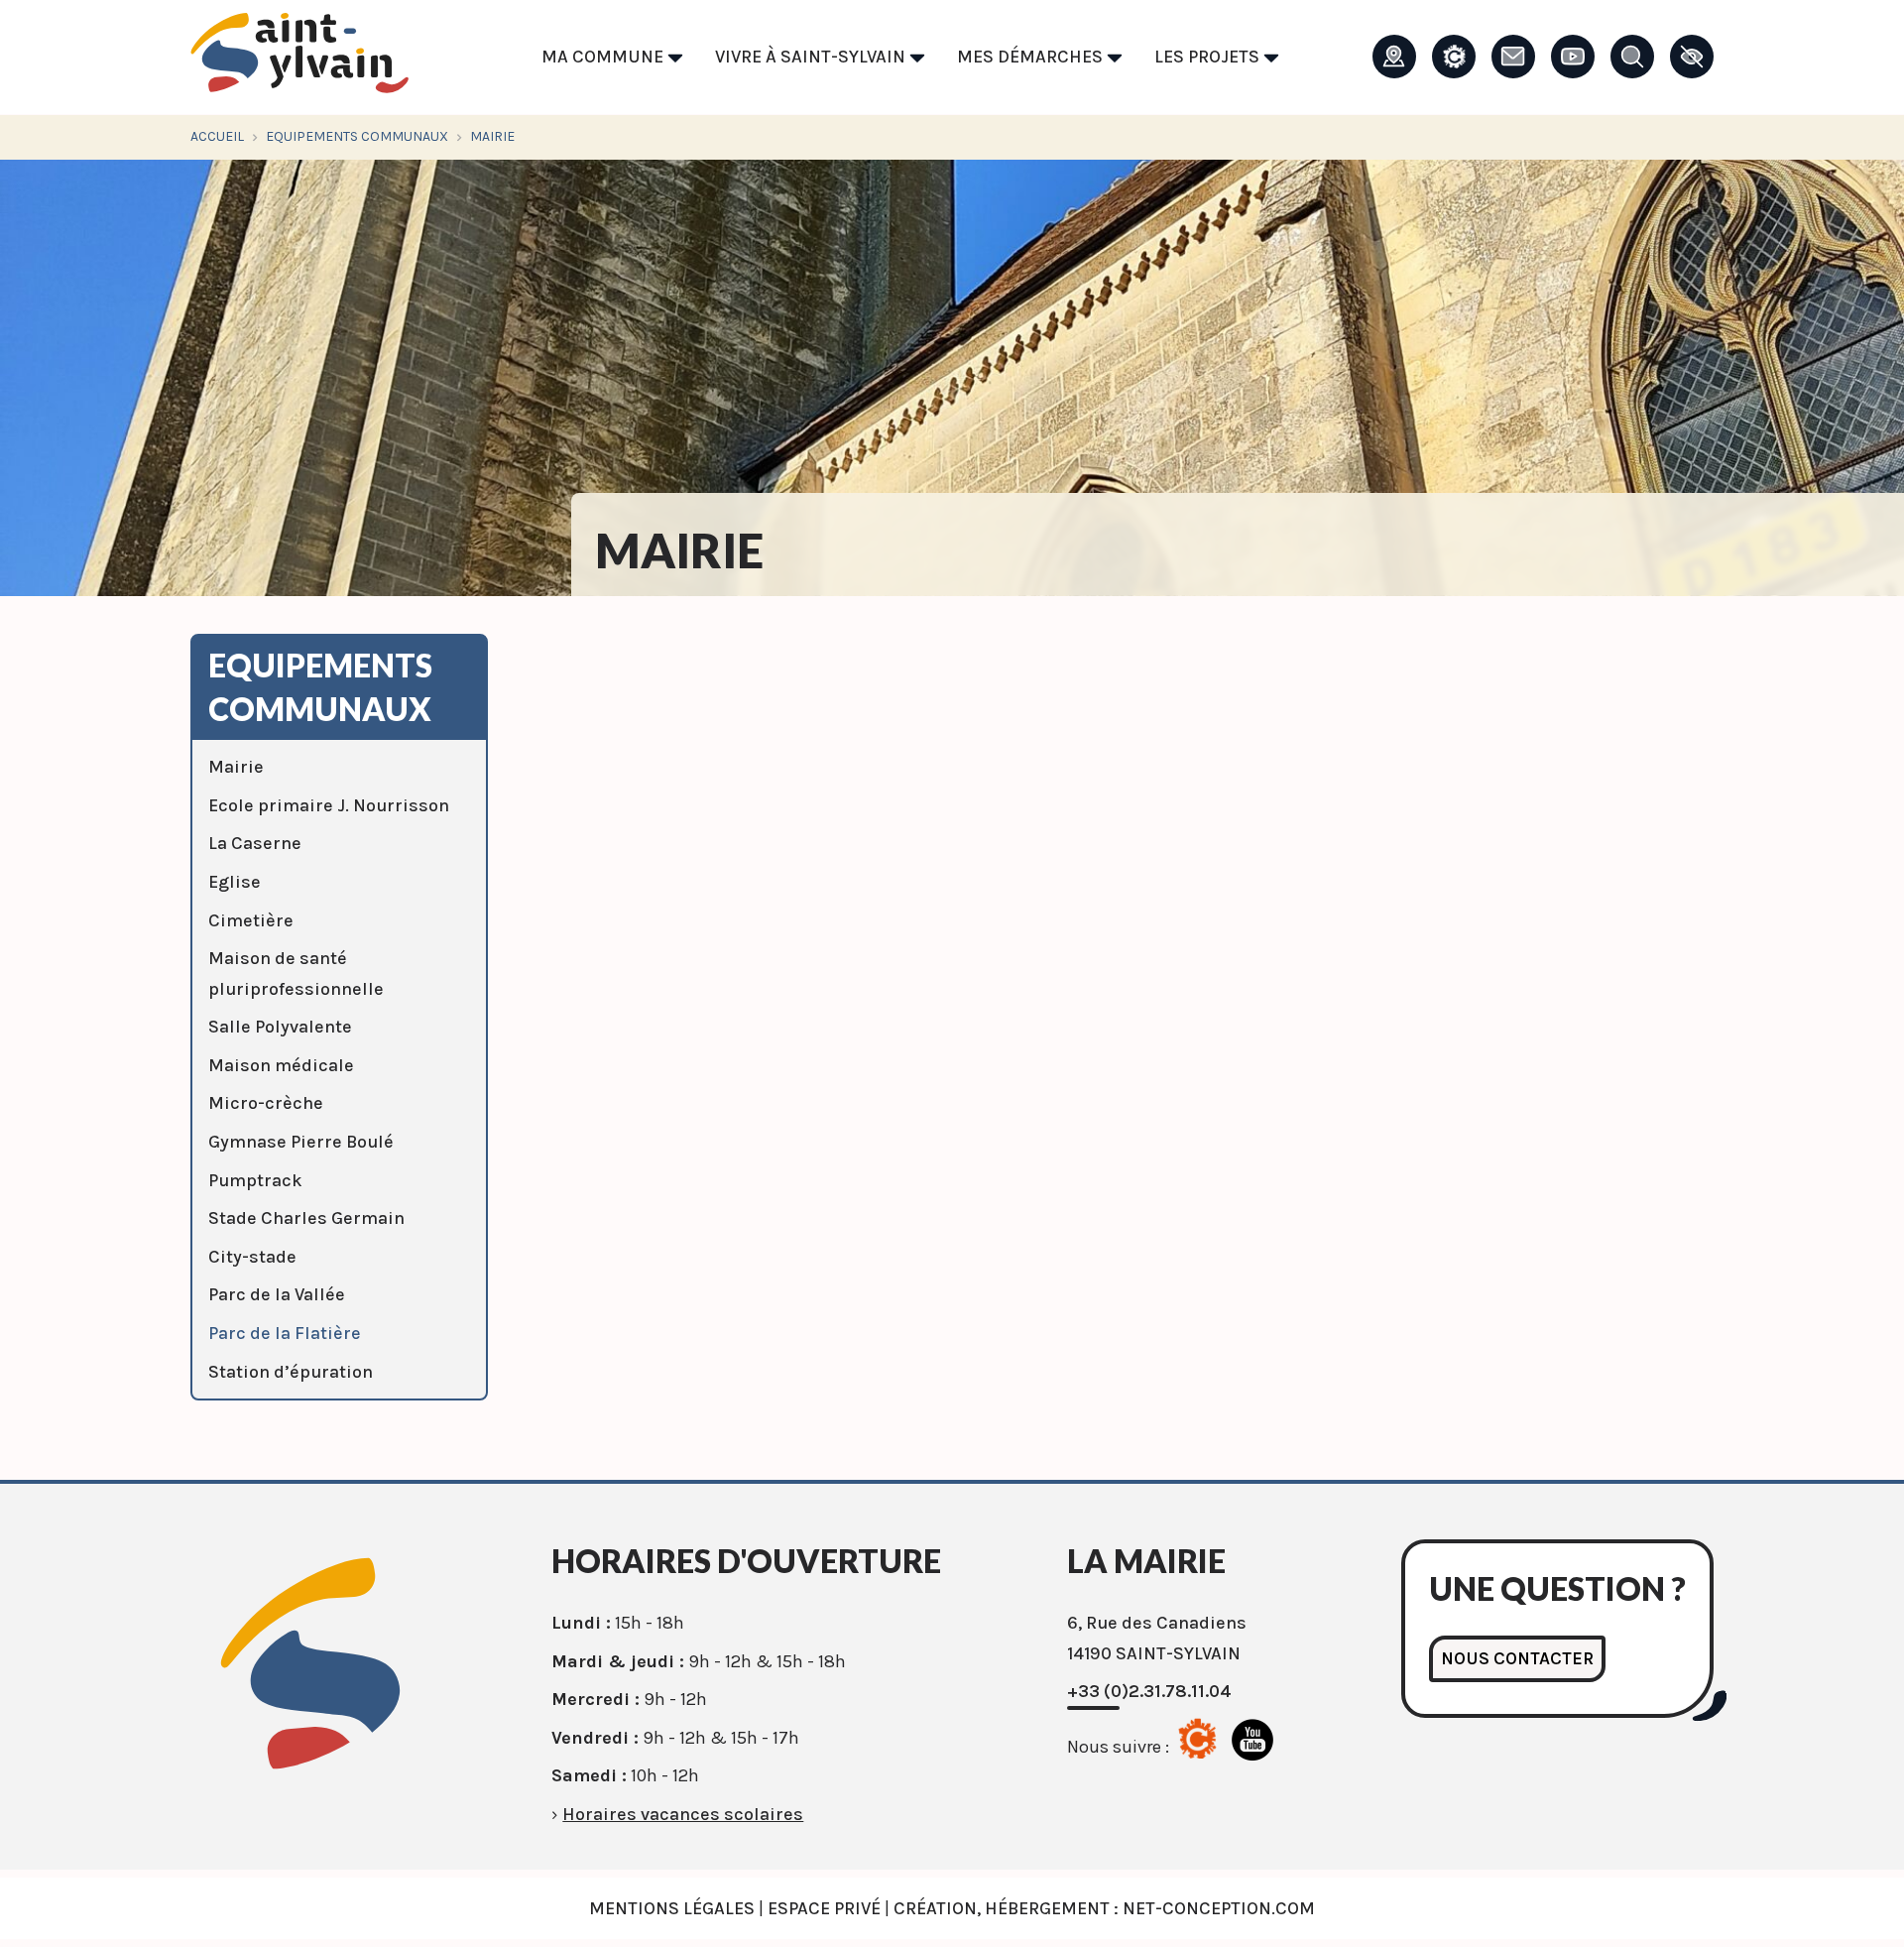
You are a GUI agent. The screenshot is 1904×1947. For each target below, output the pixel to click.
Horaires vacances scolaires (683, 1814)
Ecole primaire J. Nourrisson (329, 805)
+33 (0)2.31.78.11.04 (1149, 1691)
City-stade (252, 1257)
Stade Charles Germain (306, 1218)
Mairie (236, 767)
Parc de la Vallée (277, 1294)
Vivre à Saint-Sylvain (812, 57)
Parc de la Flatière (285, 1333)
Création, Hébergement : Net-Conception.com (1104, 1908)
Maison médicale (281, 1065)
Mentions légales (672, 1908)
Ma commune (604, 57)
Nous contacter (1517, 1658)
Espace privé (824, 1908)
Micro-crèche (266, 1103)
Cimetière (251, 920)
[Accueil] (299, 58)
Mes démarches (1032, 57)
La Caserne (255, 843)
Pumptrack (255, 1180)
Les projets (1209, 57)
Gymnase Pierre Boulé (301, 1142)
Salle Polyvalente (280, 1027)
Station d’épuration (291, 1372)
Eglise (235, 882)
